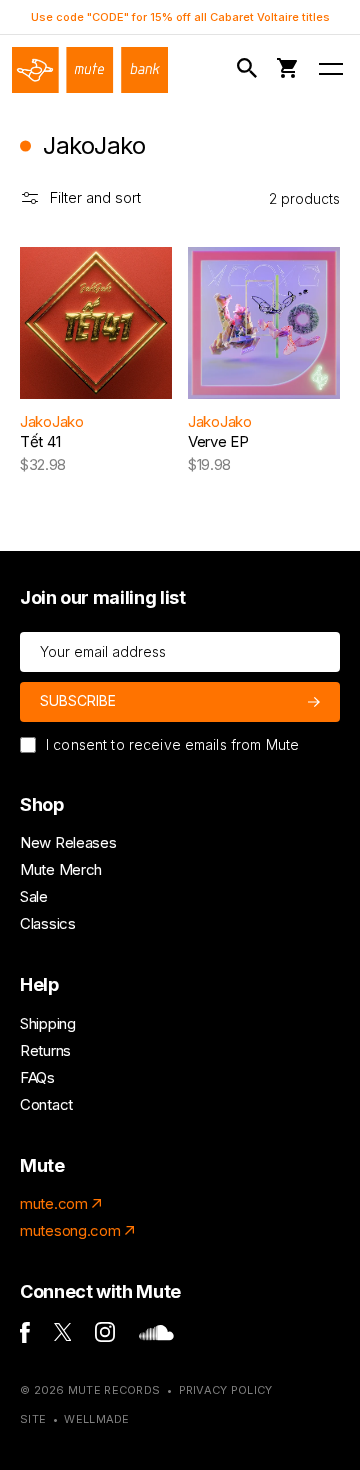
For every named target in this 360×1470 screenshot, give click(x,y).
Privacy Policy (226, 1390)
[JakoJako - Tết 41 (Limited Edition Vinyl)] (96, 323)
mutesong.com (70, 1230)
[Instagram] (105, 1336)
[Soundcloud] (156, 1335)
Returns (45, 1050)
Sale (34, 896)
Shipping (48, 1023)
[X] (63, 1335)
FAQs (37, 1077)
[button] (250, 68)
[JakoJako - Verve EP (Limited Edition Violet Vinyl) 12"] (264, 323)
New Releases (68, 842)
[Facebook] (25, 1337)
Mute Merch (61, 869)
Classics (48, 923)
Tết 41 (40, 441)
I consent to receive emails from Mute (172, 744)
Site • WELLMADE (75, 1419)
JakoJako (52, 421)
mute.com (54, 1203)
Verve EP (218, 441)
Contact (46, 1104)
